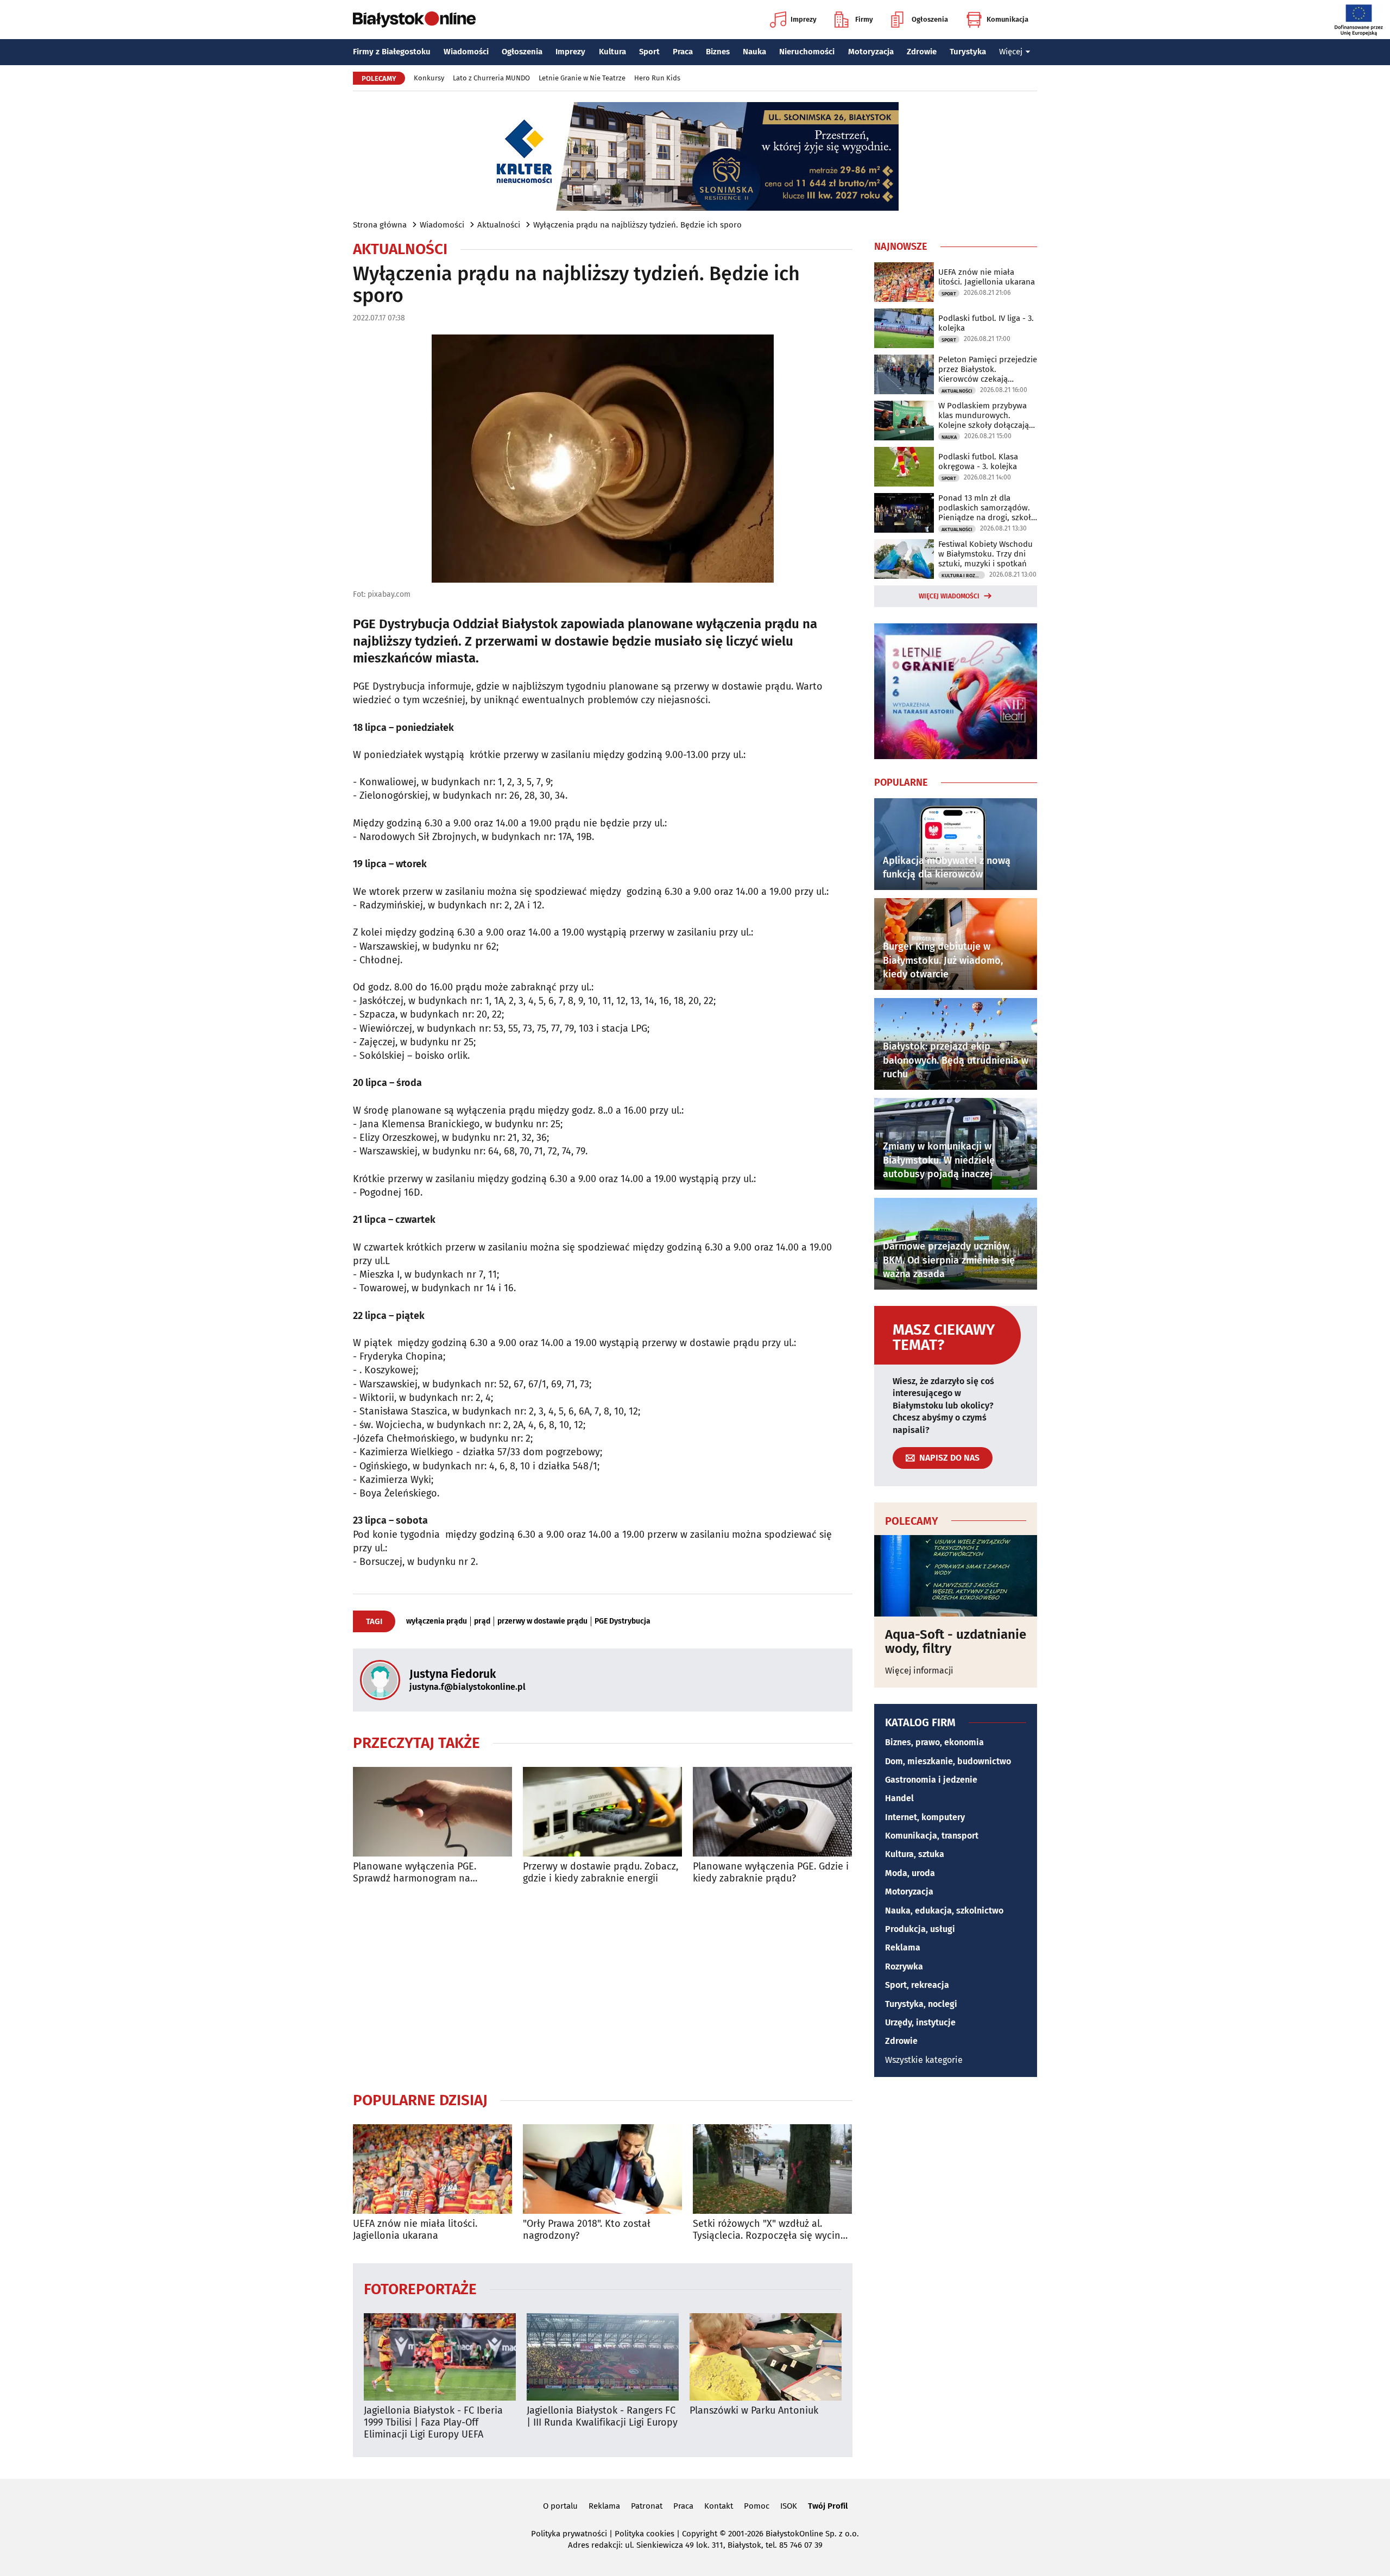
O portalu (560, 2506)
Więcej (1011, 52)
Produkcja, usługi (920, 1929)
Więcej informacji (919, 1671)
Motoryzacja (871, 52)
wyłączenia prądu (437, 1621)
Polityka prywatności (569, 2534)
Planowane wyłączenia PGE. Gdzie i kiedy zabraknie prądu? (771, 1873)
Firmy (864, 19)
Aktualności (499, 225)
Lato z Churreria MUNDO (491, 78)
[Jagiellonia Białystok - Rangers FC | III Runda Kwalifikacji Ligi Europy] (603, 2357)
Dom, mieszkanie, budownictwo (948, 1761)
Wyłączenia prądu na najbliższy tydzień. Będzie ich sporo (637, 225)
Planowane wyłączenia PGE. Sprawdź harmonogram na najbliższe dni (415, 1873)
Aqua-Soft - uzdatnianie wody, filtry (956, 1642)
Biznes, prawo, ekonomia (934, 1742)
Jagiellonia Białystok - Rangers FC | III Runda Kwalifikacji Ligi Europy (602, 2417)
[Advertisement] (603, 1987)
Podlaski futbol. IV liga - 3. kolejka (986, 323)
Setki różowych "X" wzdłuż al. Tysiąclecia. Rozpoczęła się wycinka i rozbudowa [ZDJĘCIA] (772, 2230)
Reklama (903, 1947)
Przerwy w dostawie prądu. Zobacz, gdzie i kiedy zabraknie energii (601, 1873)
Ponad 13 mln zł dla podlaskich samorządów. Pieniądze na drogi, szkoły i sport (987, 508)
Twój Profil (828, 2506)
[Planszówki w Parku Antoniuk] (766, 2357)
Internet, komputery (925, 1817)
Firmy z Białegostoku (392, 52)
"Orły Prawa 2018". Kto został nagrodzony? (587, 2230)
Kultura (612, 52)
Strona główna (380, 225)
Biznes (718, 52)
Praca (683, 52)
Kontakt (719, 2506)
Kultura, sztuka (915, 1854)
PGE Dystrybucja (623, 1621)
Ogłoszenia (930, 19)
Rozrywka (904, 1966)
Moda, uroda (910, 1873)
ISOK (789, 2506)
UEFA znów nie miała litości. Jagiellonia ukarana (415, 2230)
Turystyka (968, 52)
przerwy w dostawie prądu (542, 1621)
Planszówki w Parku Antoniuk (754, 2411)
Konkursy (429, 78)
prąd (482, 1621)
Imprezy (804, 19)
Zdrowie (922, 52)
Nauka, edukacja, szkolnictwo (944, 1911)
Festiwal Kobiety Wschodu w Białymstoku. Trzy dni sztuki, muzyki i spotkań (985, 554)
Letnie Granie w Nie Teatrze (582, 78)
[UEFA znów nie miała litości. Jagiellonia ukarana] (432, 2169)
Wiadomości (466, 52)
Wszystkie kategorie (924, 2060)
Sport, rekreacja (917, 1985)
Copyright (700, 2534)
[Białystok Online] (414, 20)
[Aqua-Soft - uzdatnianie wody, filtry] (956, 1576)
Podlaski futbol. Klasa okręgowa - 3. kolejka (978, 462)
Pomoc (757, 2506)
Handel (899, 1798)
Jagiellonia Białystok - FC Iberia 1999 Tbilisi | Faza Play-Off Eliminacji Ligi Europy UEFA (433, 2422)
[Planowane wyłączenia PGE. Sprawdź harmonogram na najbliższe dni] (432, 1812)
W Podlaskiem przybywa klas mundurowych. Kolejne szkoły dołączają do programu (984, 415)
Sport (649, 52)
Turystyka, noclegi (921, 2004)
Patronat (647, 2506)
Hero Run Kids (657, 78)
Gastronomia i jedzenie (931, 1780)
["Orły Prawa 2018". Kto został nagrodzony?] (602, 2169)
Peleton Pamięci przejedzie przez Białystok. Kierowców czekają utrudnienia (988, 369)
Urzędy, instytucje (920, 2022)
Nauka (754, 52)
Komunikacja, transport (932, 1836)
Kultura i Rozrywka (963, 576)
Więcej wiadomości (949, 596)
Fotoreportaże (420, 2288)
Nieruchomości (807, 52)
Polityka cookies (645, 2534)
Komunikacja (1007, 19)
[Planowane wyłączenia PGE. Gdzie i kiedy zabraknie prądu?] (772, 1812)
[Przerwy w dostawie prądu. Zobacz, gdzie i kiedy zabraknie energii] (602, 1812)
